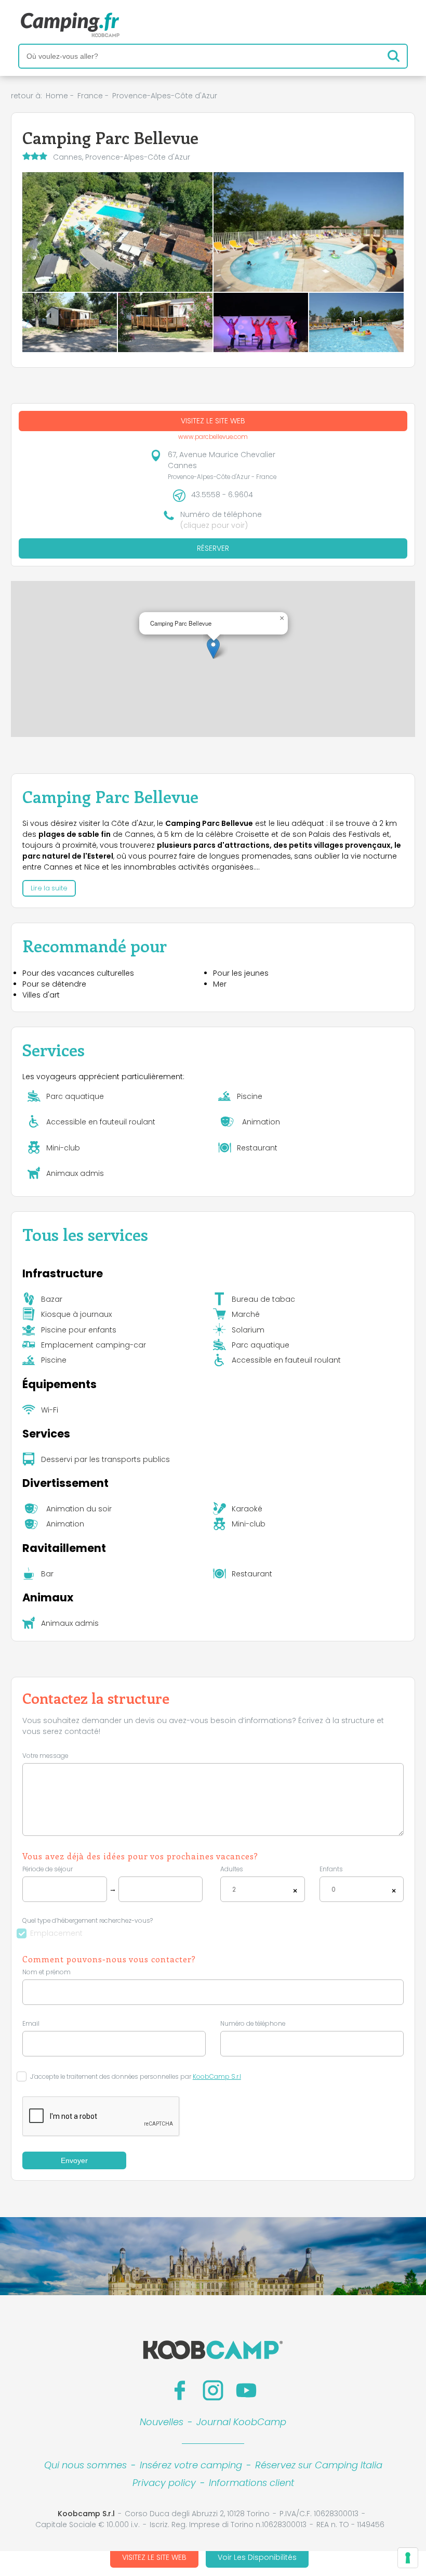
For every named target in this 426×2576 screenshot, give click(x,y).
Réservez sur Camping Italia (319, 2465)
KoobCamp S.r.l (217, 2077)
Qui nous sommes (85, 2465)
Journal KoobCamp (241, 2422)
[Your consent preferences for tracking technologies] (408, 2558)
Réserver (213, 548)
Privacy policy (164, 2483)
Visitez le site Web (154, 2557)
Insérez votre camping (191, 2465)
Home (57, 96)
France (90, 96)
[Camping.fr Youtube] (246, 2390)
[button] (213, 648)
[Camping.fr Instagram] (213, 2390)
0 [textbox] (334, 1889)
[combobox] (263, 1889)
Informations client (251, 2483)
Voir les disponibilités (257, 2557)
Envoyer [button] (74, 2160)
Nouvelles (162, 2422)
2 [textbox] (234, 1889)
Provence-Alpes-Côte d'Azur (165, 96)
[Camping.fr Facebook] (180, 2390)
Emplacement (56, 1933)
